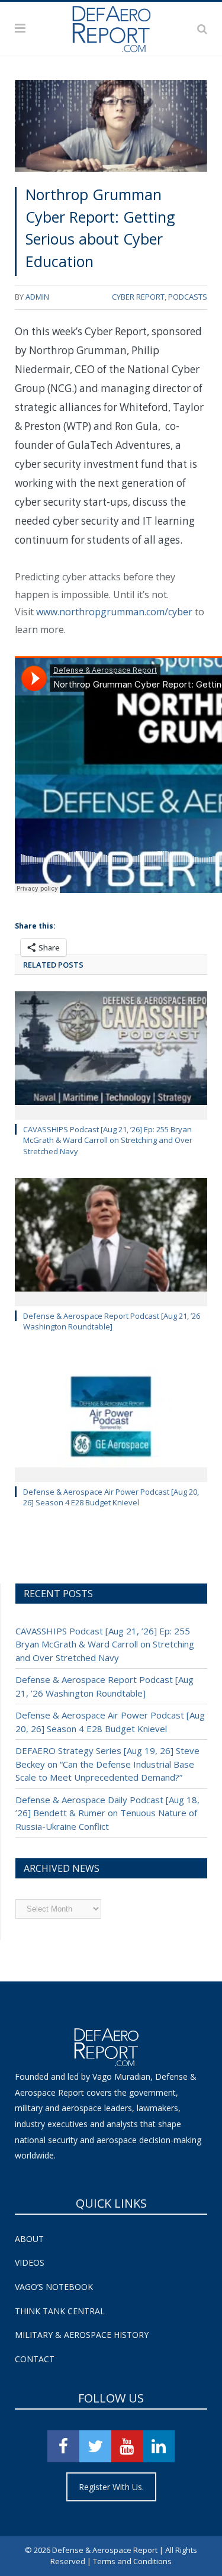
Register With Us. (111, 2487)
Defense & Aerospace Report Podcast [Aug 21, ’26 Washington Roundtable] (112, 1321)
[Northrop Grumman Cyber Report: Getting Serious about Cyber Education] (111, 128)
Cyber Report (138, 297)
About (29, 2239)
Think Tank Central (60, 2311)
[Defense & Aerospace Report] (111, 27)
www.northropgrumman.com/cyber (114, 612)
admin (37, 297)
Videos (30, 2262)
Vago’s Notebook (54, 2287)
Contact (35, 2359)
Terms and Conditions (132, 2561)
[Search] (202, 28)
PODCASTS (188, 297)
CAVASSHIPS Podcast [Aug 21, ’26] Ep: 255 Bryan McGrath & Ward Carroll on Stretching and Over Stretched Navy (108, 1140)
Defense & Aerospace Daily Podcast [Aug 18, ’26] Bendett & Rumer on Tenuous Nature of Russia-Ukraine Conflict (107, 1813)
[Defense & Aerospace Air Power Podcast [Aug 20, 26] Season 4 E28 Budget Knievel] (111, 1417)
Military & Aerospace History (82, 2335)
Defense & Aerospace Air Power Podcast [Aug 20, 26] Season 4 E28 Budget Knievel (111, 1497)
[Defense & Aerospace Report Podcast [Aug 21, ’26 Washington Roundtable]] (111, 1241)
